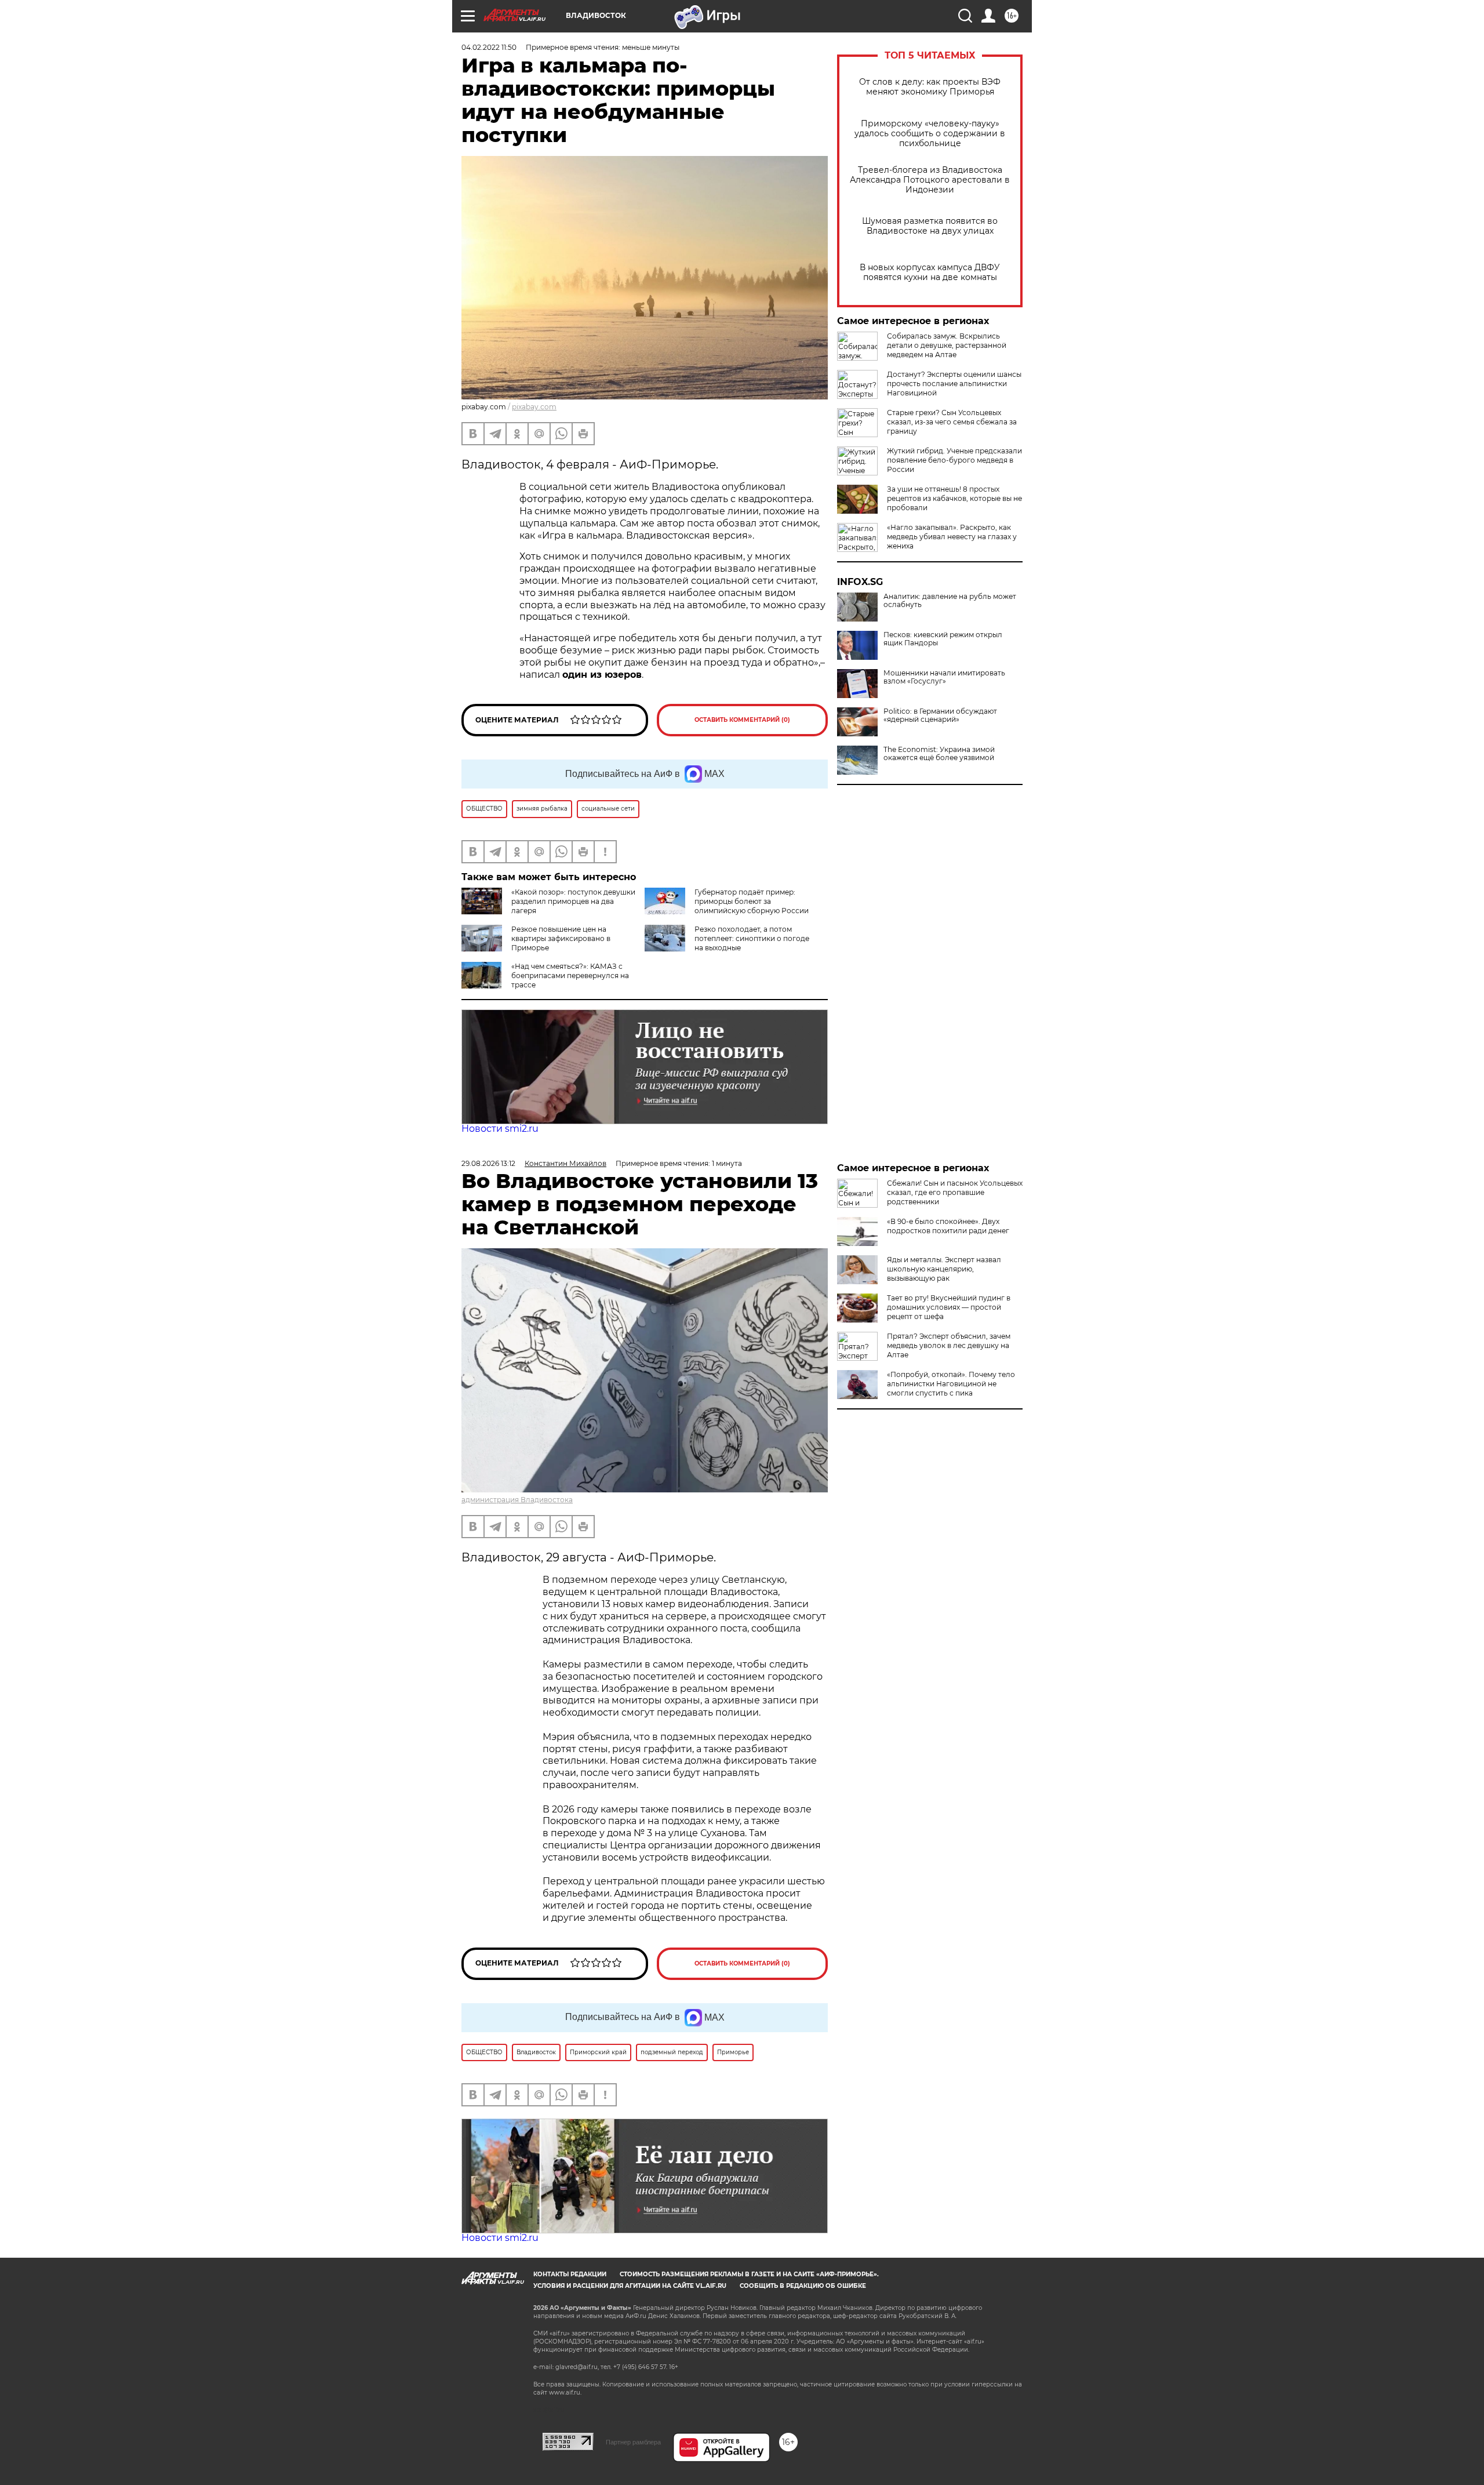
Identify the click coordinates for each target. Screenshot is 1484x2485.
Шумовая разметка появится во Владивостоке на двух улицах (930, 226)
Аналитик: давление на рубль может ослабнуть (950, 601)
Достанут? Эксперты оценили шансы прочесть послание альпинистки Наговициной (954, 384)
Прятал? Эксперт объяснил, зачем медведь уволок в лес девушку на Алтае (949, 1345)
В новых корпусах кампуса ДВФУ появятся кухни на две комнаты (930, 273)
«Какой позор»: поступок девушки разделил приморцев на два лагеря (573, 901)
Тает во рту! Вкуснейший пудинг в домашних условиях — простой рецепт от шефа (949, 1307)
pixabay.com (534, 407)
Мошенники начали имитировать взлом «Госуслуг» (944, 677)
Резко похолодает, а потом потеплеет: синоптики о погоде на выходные (752, 938)
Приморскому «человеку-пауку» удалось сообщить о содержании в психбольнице (930, 134)
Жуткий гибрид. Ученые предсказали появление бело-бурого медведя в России (954, 460)
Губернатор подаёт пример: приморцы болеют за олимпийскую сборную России (752, 901)
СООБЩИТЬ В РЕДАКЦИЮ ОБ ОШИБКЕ (803, 2286)
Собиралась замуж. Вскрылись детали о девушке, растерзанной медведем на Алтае (947, 345)
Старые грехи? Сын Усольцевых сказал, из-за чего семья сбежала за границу (952, 422)
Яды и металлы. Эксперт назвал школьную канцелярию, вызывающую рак (944, 1269)
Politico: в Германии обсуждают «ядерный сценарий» (940, 715)
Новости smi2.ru (500, 1129)
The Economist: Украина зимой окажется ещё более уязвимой (939, 754)
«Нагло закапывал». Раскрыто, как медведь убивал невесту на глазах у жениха (952, 537)
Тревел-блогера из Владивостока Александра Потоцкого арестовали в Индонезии (930, 180)
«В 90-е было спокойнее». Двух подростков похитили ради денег (948, 1226)
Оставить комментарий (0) (742, 720)
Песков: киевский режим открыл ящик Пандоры (943, 639)
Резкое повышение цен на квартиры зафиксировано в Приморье (561, 938)
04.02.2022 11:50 (489, 47)
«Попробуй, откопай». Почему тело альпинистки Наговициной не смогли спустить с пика (951, 1384)
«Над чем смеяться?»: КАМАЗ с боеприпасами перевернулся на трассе (570, 976)
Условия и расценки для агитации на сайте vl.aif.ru (630, 2286)
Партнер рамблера (633, 2442)
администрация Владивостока (517, 1500)
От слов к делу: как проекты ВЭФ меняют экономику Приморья (930, 87)
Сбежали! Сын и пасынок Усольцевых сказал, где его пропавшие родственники (955, 1192)
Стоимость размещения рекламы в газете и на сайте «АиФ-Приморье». (749, 2274)
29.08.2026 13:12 (488, 1163)
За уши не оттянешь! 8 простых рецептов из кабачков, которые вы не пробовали (954, 498)
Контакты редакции (570, 2274)
